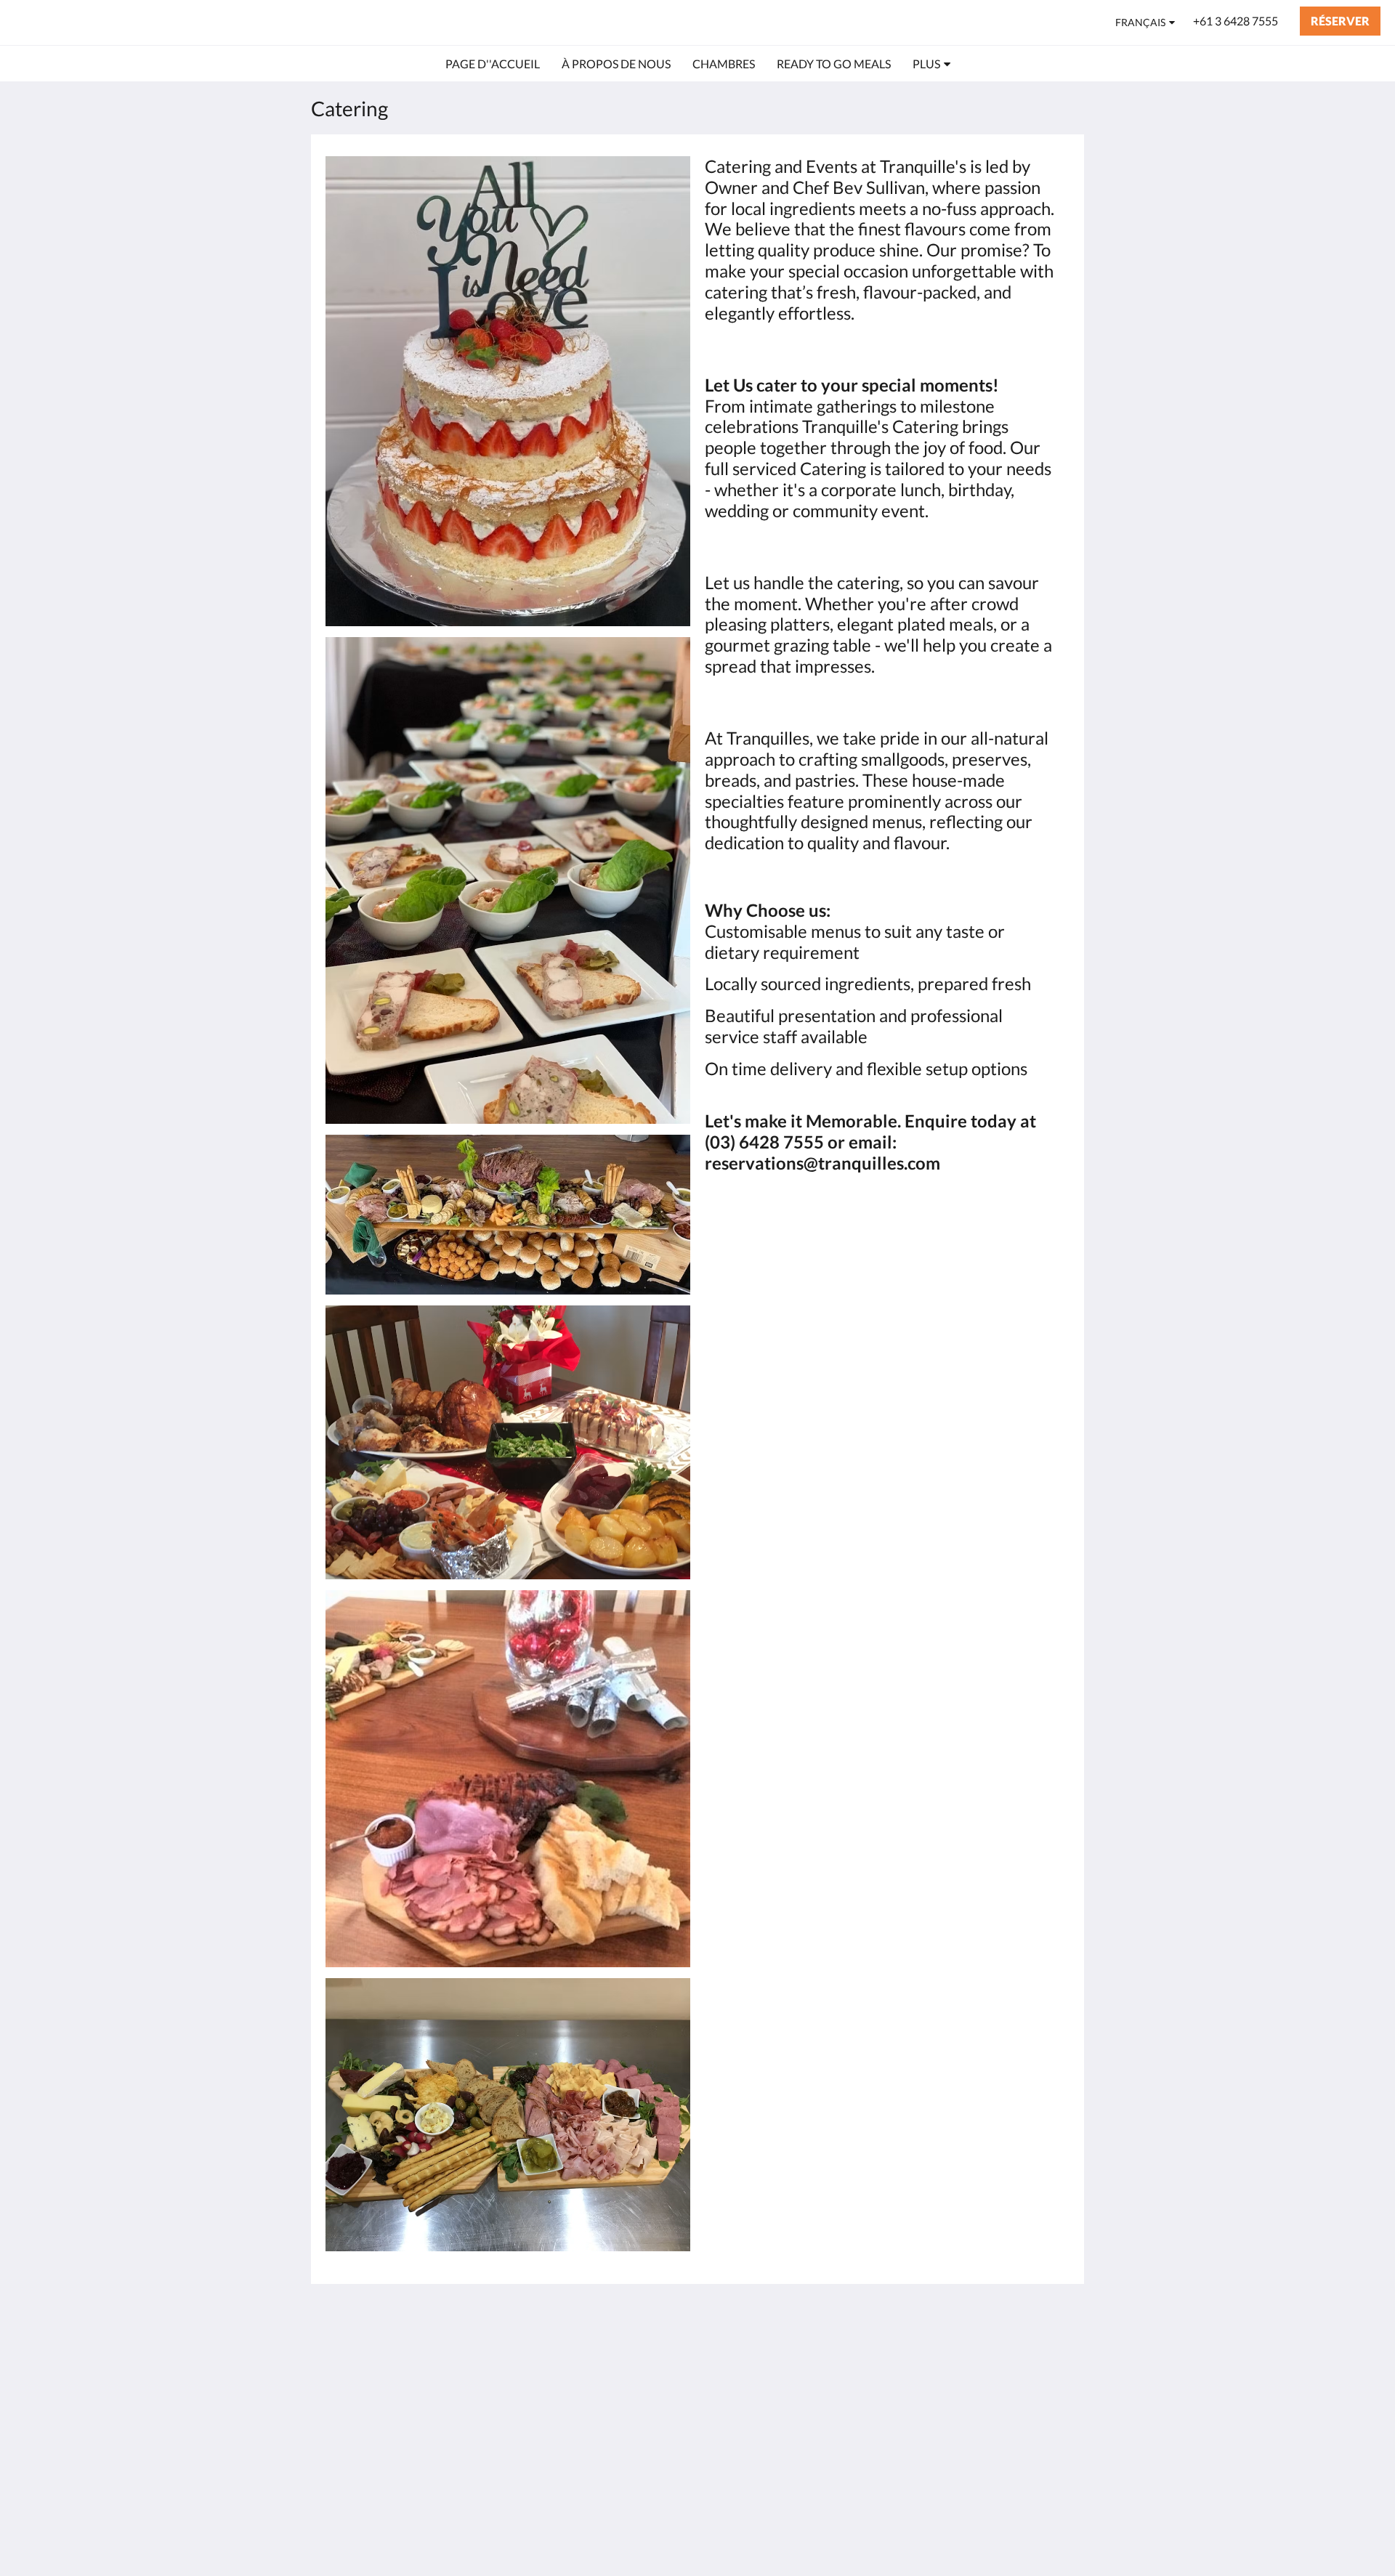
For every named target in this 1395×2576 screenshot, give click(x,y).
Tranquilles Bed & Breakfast (149, 22)
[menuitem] (493, 64)
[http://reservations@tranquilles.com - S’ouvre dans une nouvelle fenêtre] (1055, 2356)
